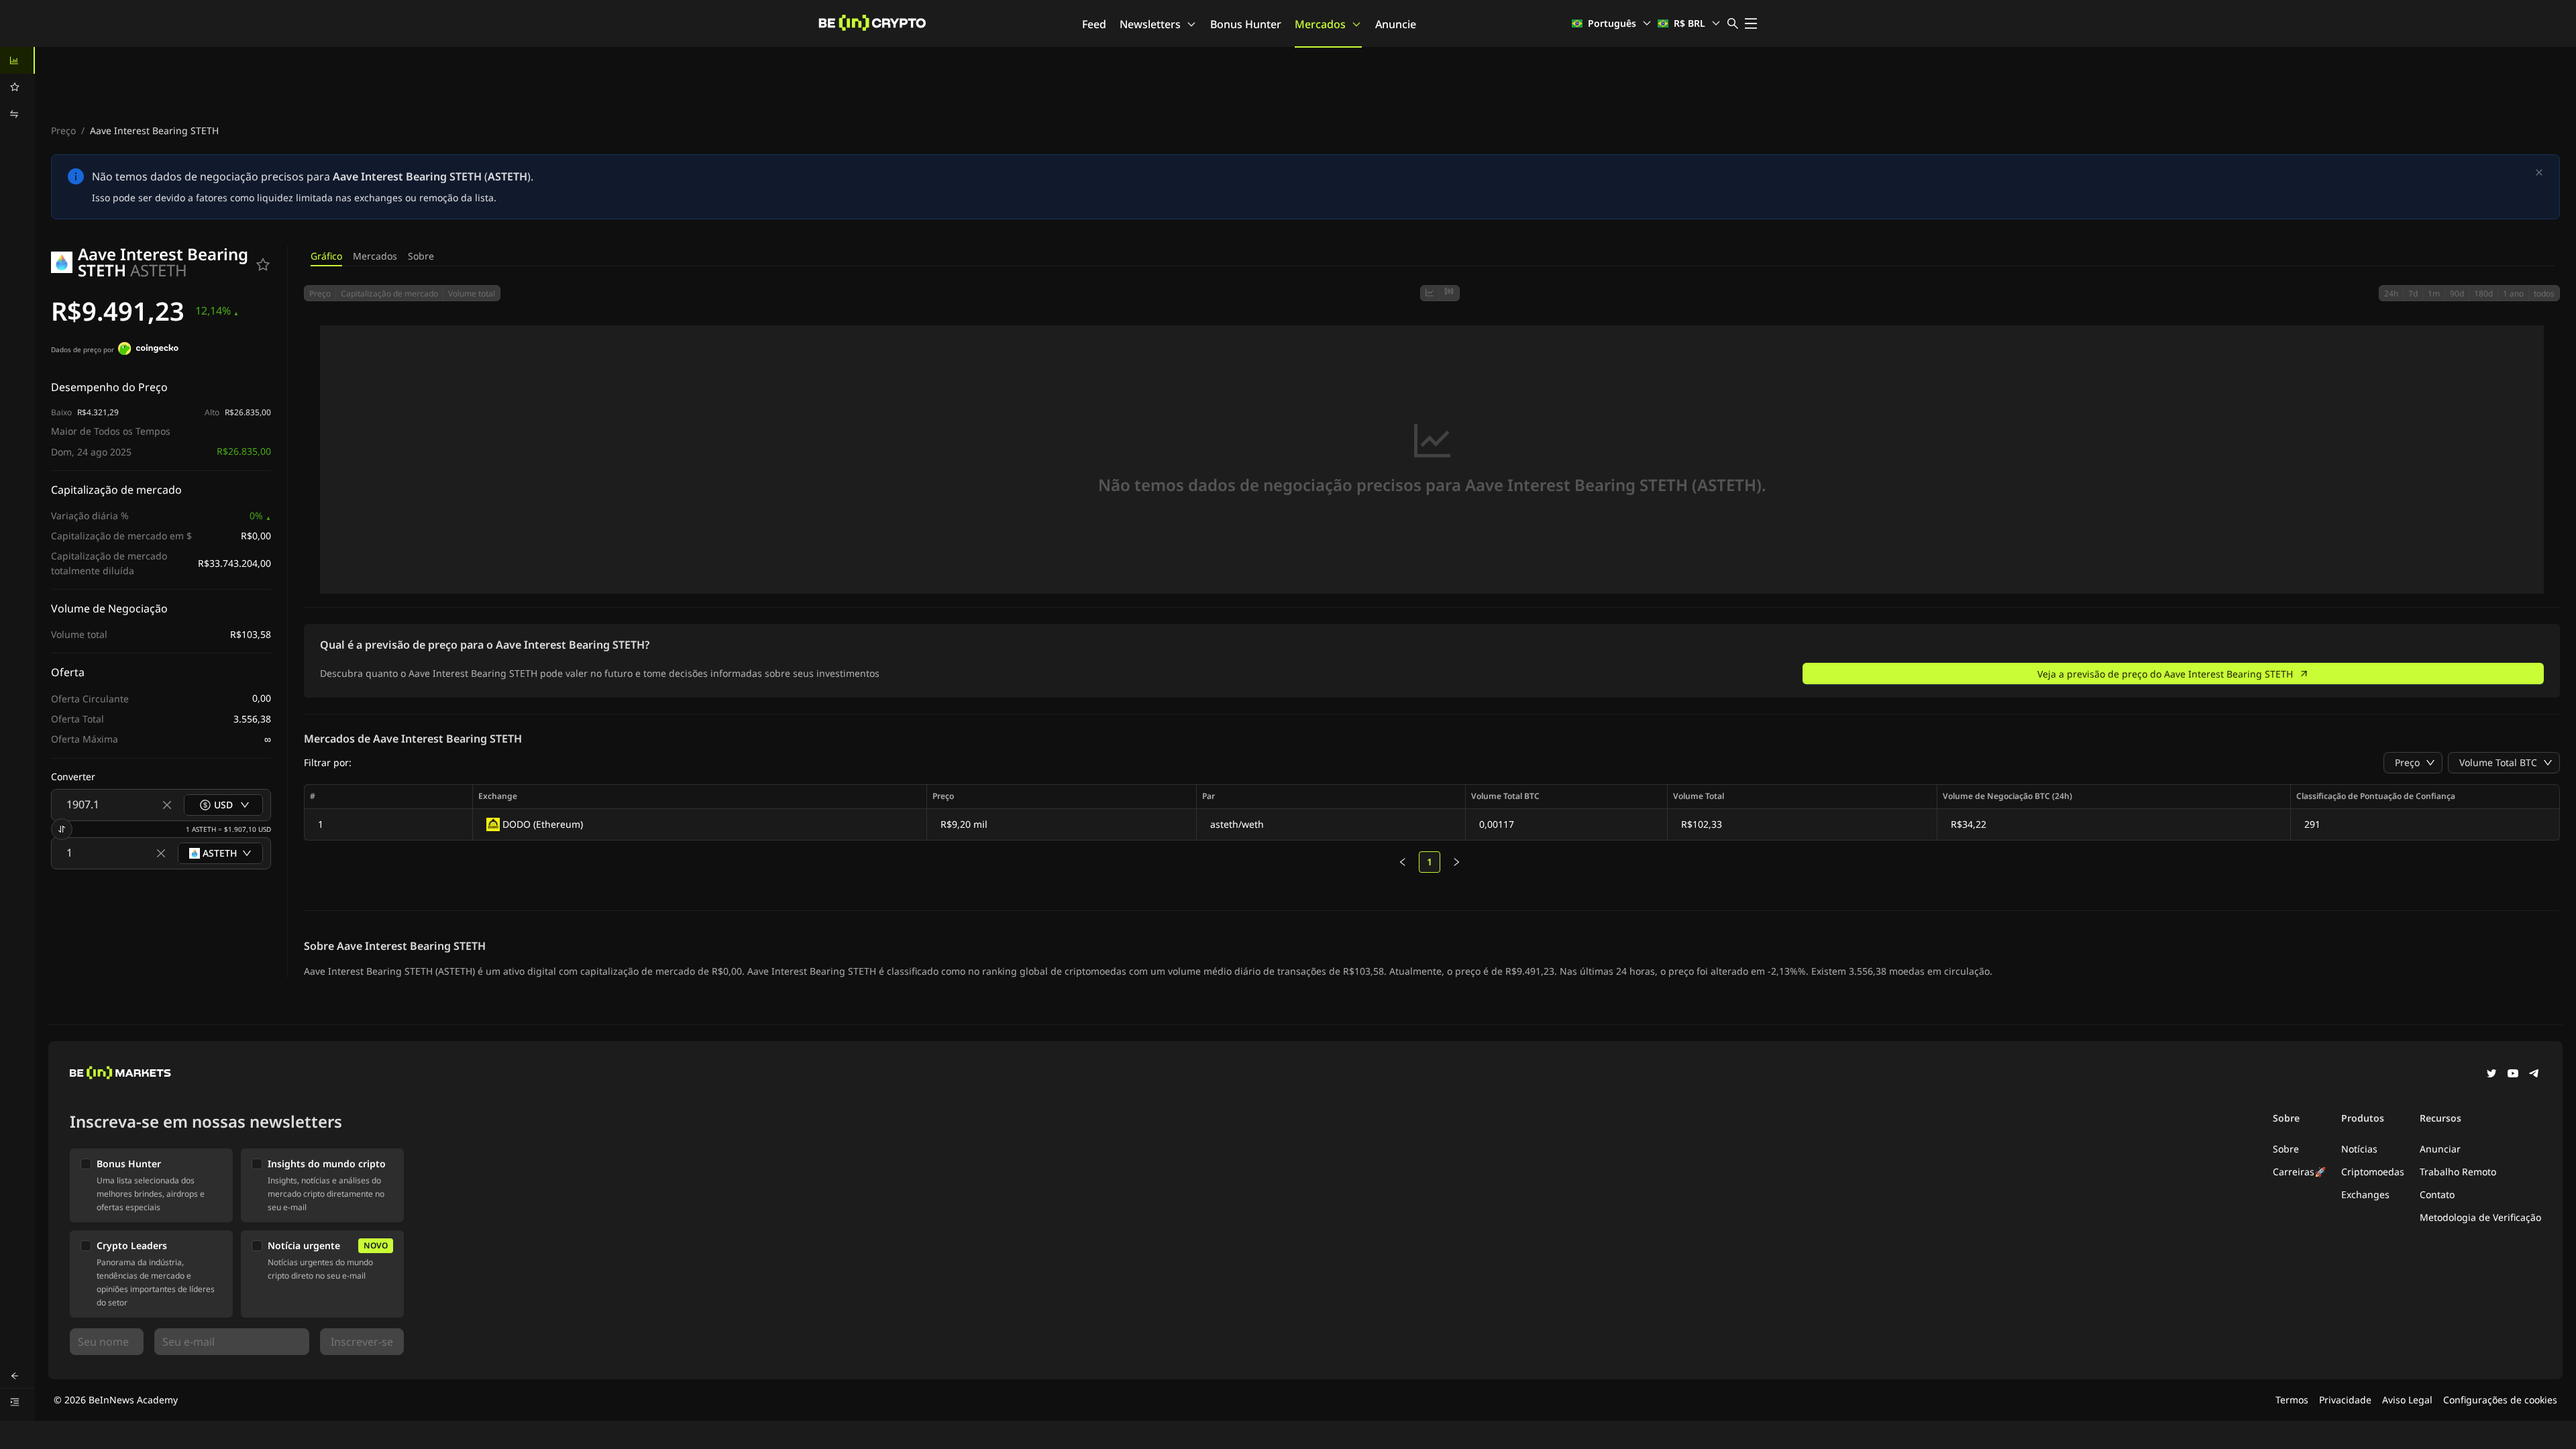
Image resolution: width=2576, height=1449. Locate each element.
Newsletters (1150, 24)
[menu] (17, 87)
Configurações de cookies (2500, 1400)
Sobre (421, 256)
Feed (1094, 24)
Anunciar (2440, 1149)
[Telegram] (2534, 1075)
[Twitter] (2491, 1075)
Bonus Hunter (1246, 24)
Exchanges (2365, 1194)
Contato (2437, 1194)
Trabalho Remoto (2458, 1172)
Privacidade (2345, 1400)
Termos (2292, 1400)
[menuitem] (17, 60)
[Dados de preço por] (148, 350)
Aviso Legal (2407, 1400)
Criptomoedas (2373, 1172)
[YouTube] (2513, 1075)
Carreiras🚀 (2299, 1172)
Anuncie (1396, 24)
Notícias (2359, 1149)
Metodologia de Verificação (2480, 1217)
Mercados (1320, 24)
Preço (63, 130)
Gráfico (326, 256)
